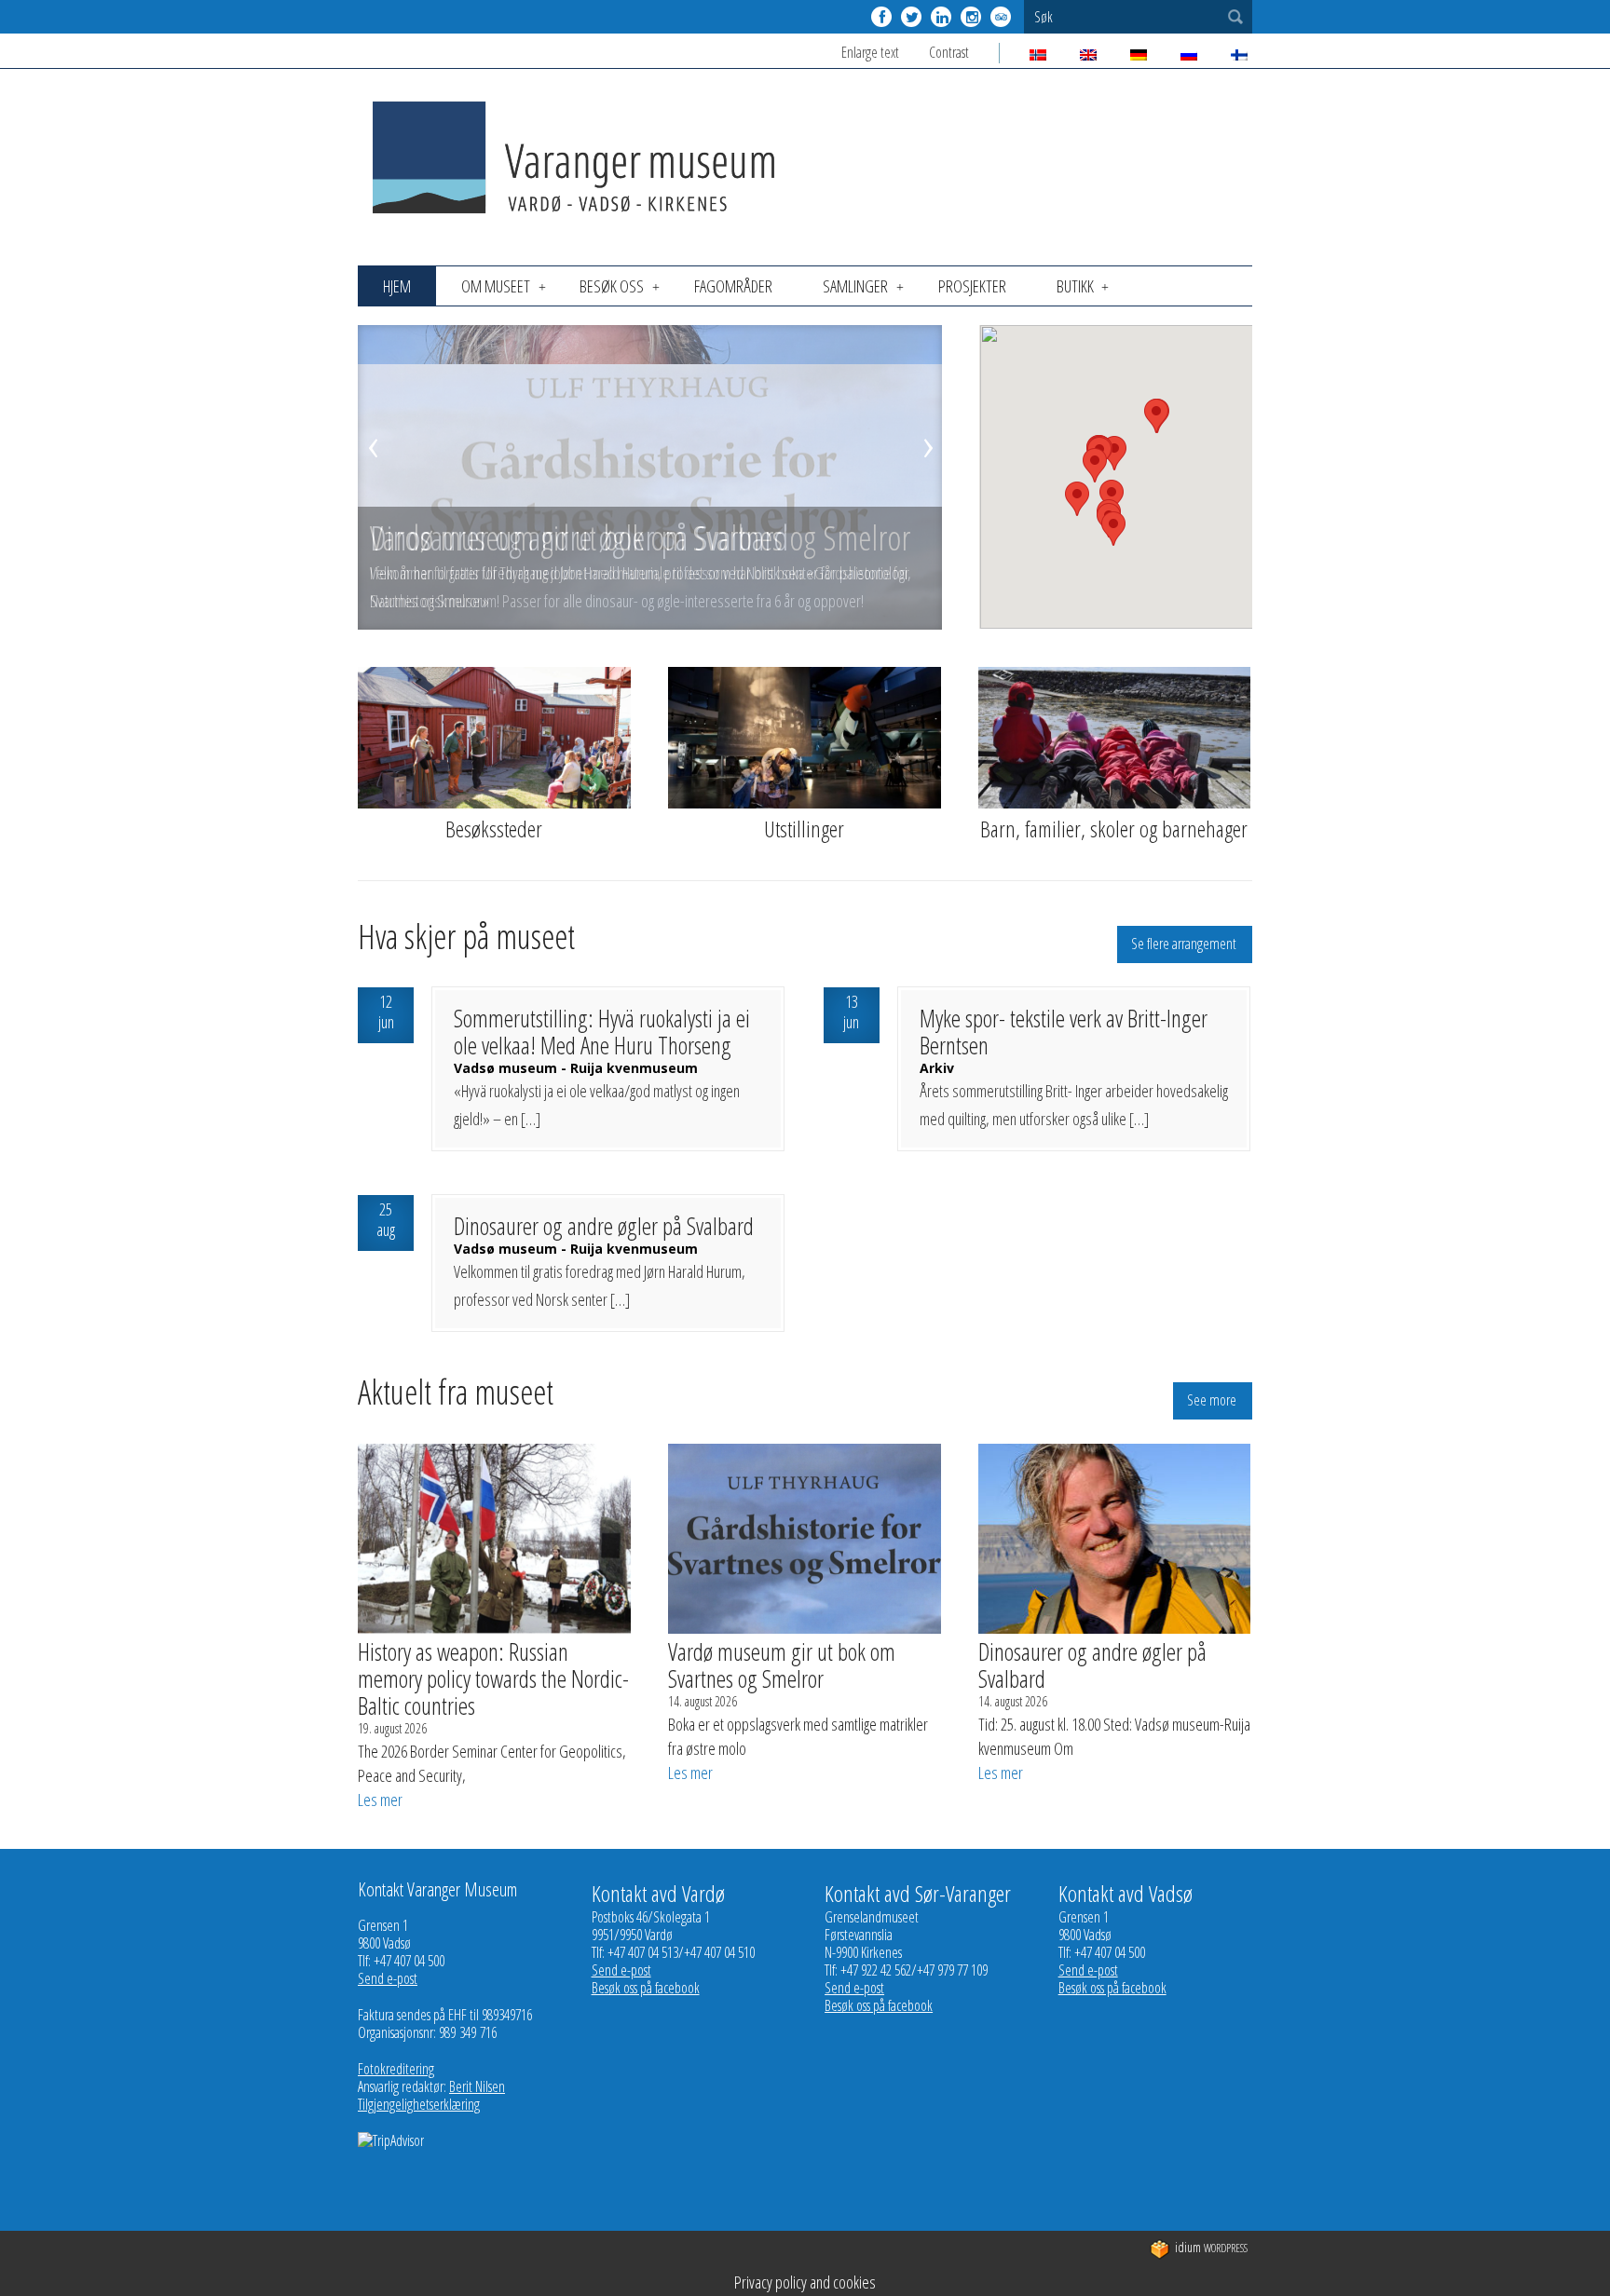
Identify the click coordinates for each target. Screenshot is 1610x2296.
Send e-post (388, 1978)
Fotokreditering (396, 2069)
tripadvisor (1001, 17)
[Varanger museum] (577, 220)
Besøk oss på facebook (646, 1988)
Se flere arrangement (1184, 944)
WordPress (1211, 2248)
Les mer (380, 1800)
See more (1212, 1400)
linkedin (941, 17)
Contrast (949, 52)
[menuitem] (397, 286)
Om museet (496, 286)
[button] (1077, 499)
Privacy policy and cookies (805, 2282)
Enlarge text (870, 52)
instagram (971, 17)
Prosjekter (972, 286)
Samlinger (855, 286)
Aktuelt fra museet (456, 1395)
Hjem (397, 286)
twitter (911, 17)
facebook (881, 17)
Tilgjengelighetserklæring (419, 2104)
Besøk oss (612, 286)
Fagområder (733, 286)
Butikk (1075, 286)
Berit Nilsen (477, 2086)
